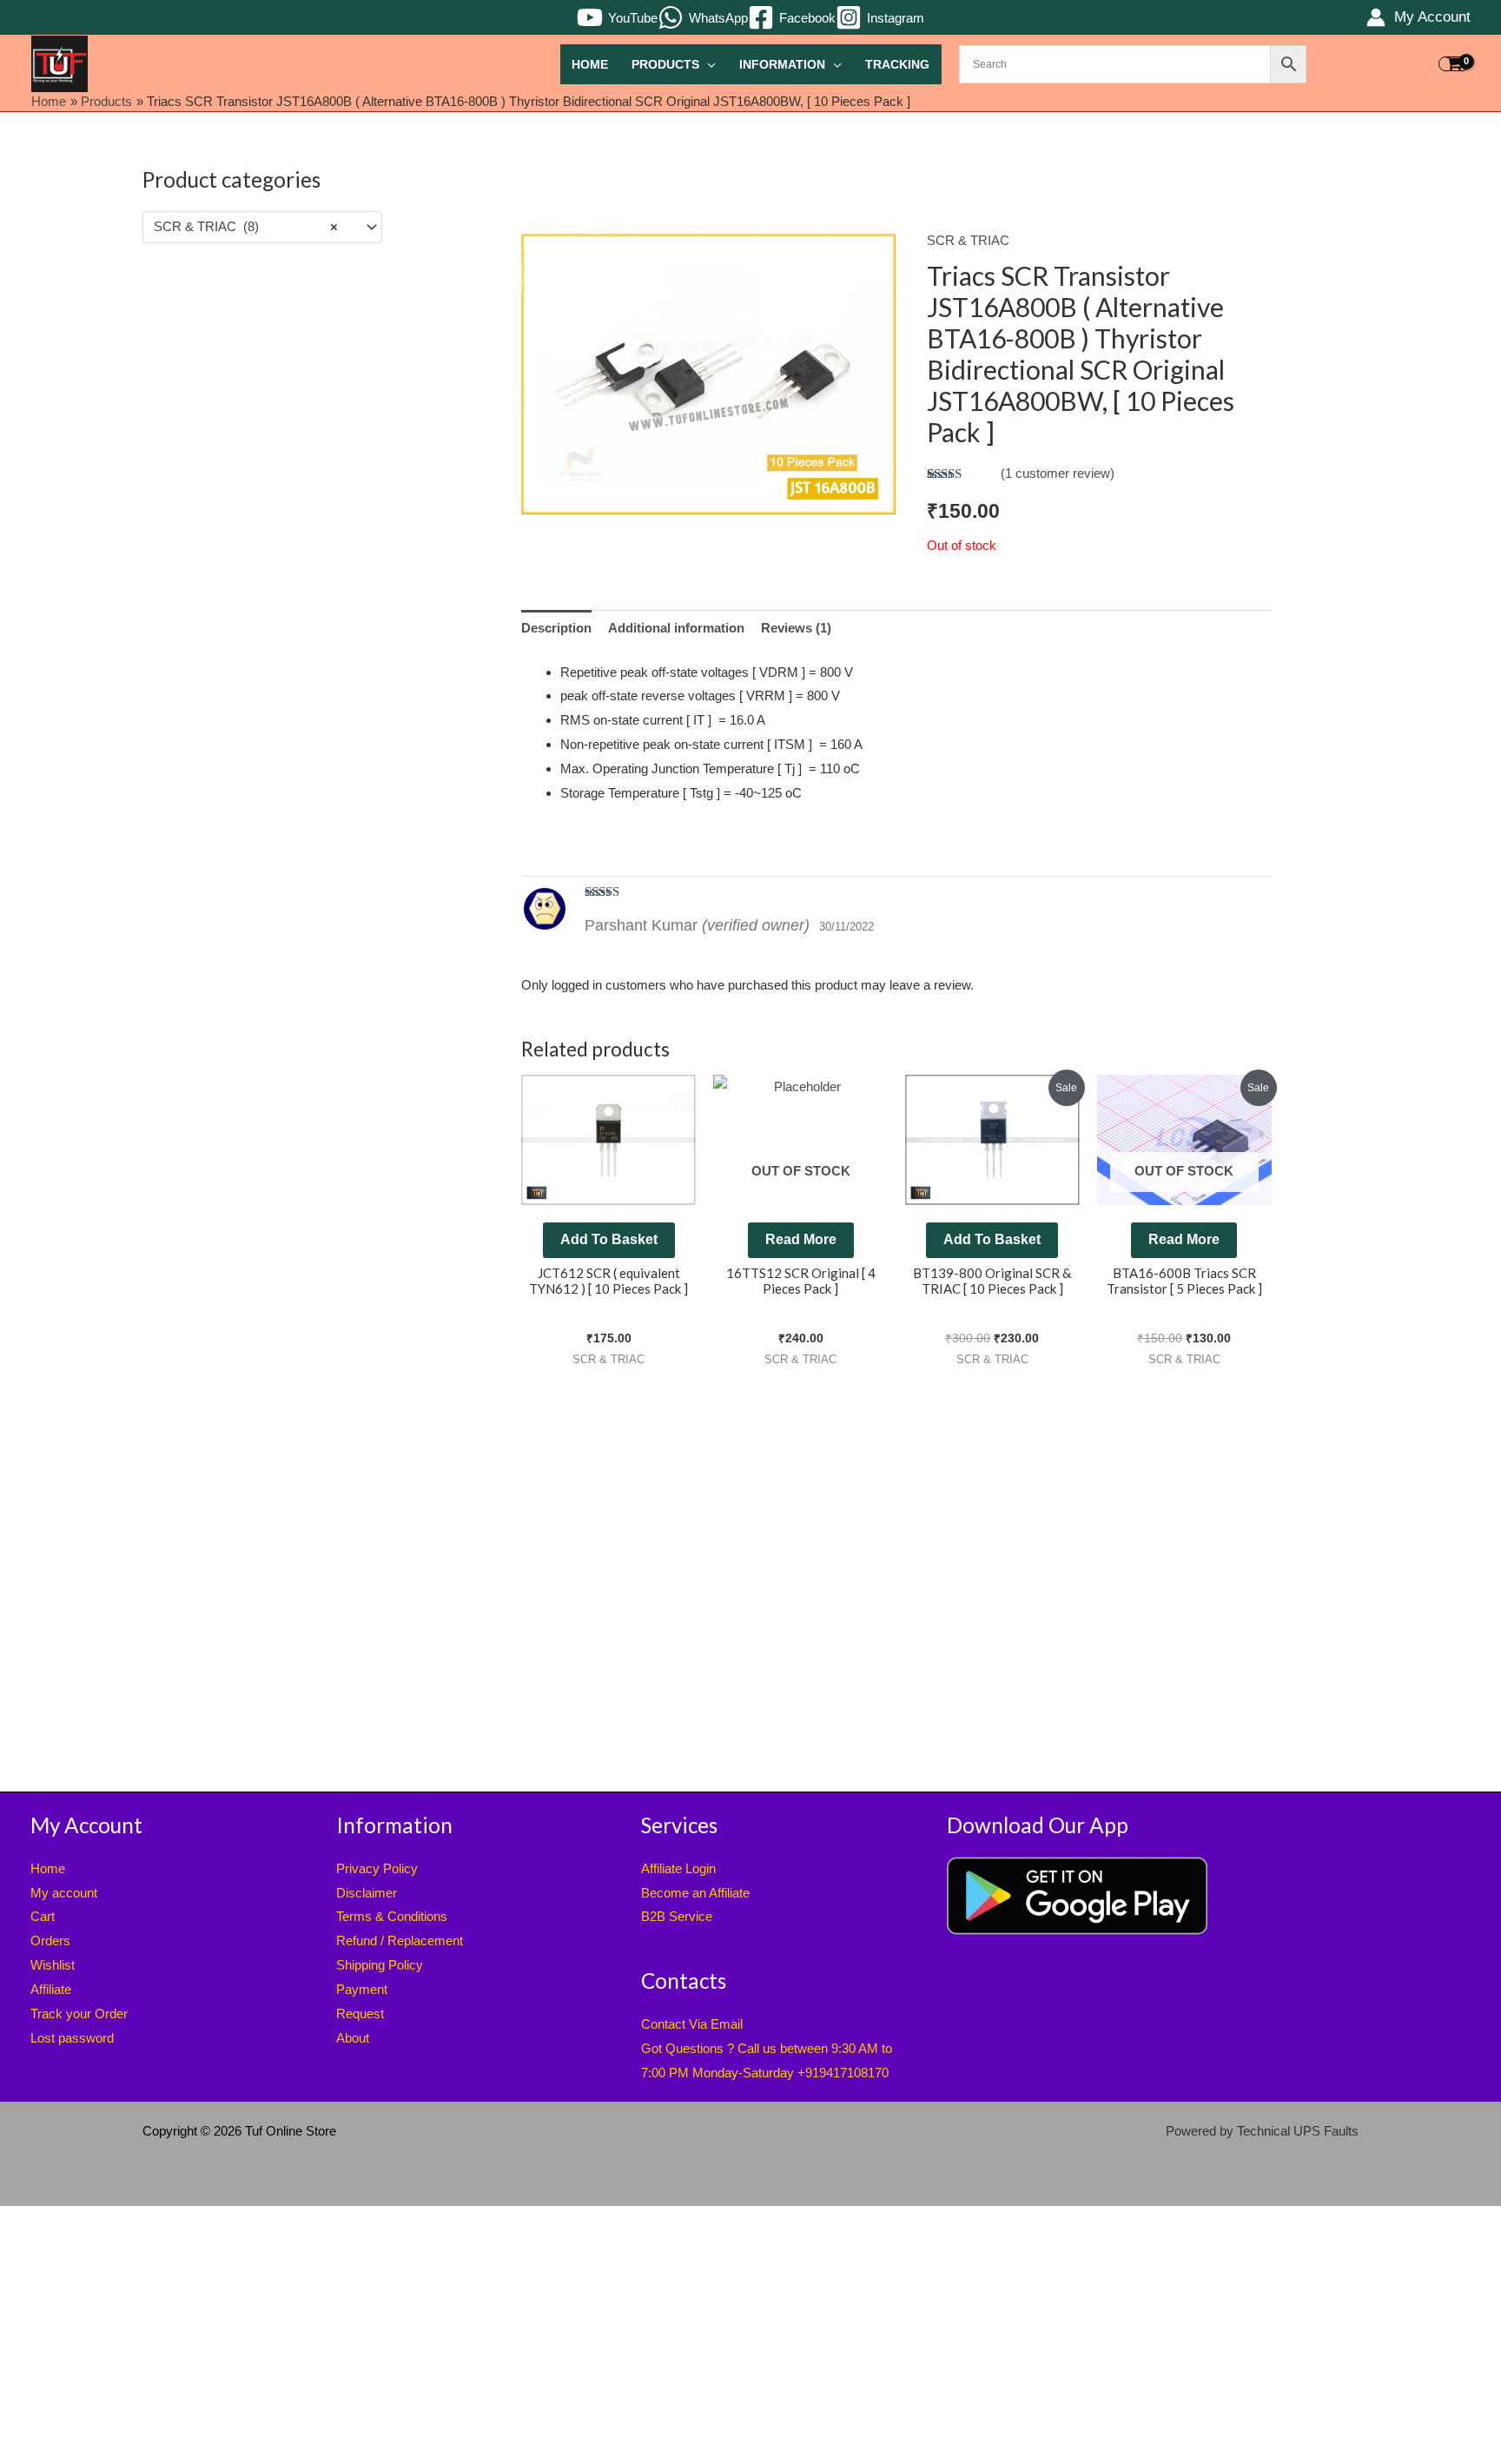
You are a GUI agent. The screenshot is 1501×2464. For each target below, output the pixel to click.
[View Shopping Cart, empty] (1454, 64)
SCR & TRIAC (968, 240)
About (353, 2038)
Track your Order (79, 2014)
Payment (362, 1989)
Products (665, 65)
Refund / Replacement (400, 1941)
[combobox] (262, 227)
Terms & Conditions (392, 1916)
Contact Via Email (692, 2024)
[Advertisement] (262, 537)
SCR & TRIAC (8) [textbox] (246, 226)
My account (64, 1893)
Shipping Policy (380, 1965)
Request (360, 2014)
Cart (43, 1916)
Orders (50, 1941)
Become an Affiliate (695, 1893)
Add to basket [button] (609, 1239)
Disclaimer (367, 1893)
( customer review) (1058, 473)
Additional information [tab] (676, 628)
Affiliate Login (678, 1868)
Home (590, 65)
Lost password (72, 2038)
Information (782, 65)
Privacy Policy (377, 1868)
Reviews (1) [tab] (796, 628)
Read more (801, 1239)
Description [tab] (556, 628)
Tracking (897, 65)
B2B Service (677, 1916)
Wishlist (53, 1965)
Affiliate (51, 1989)
